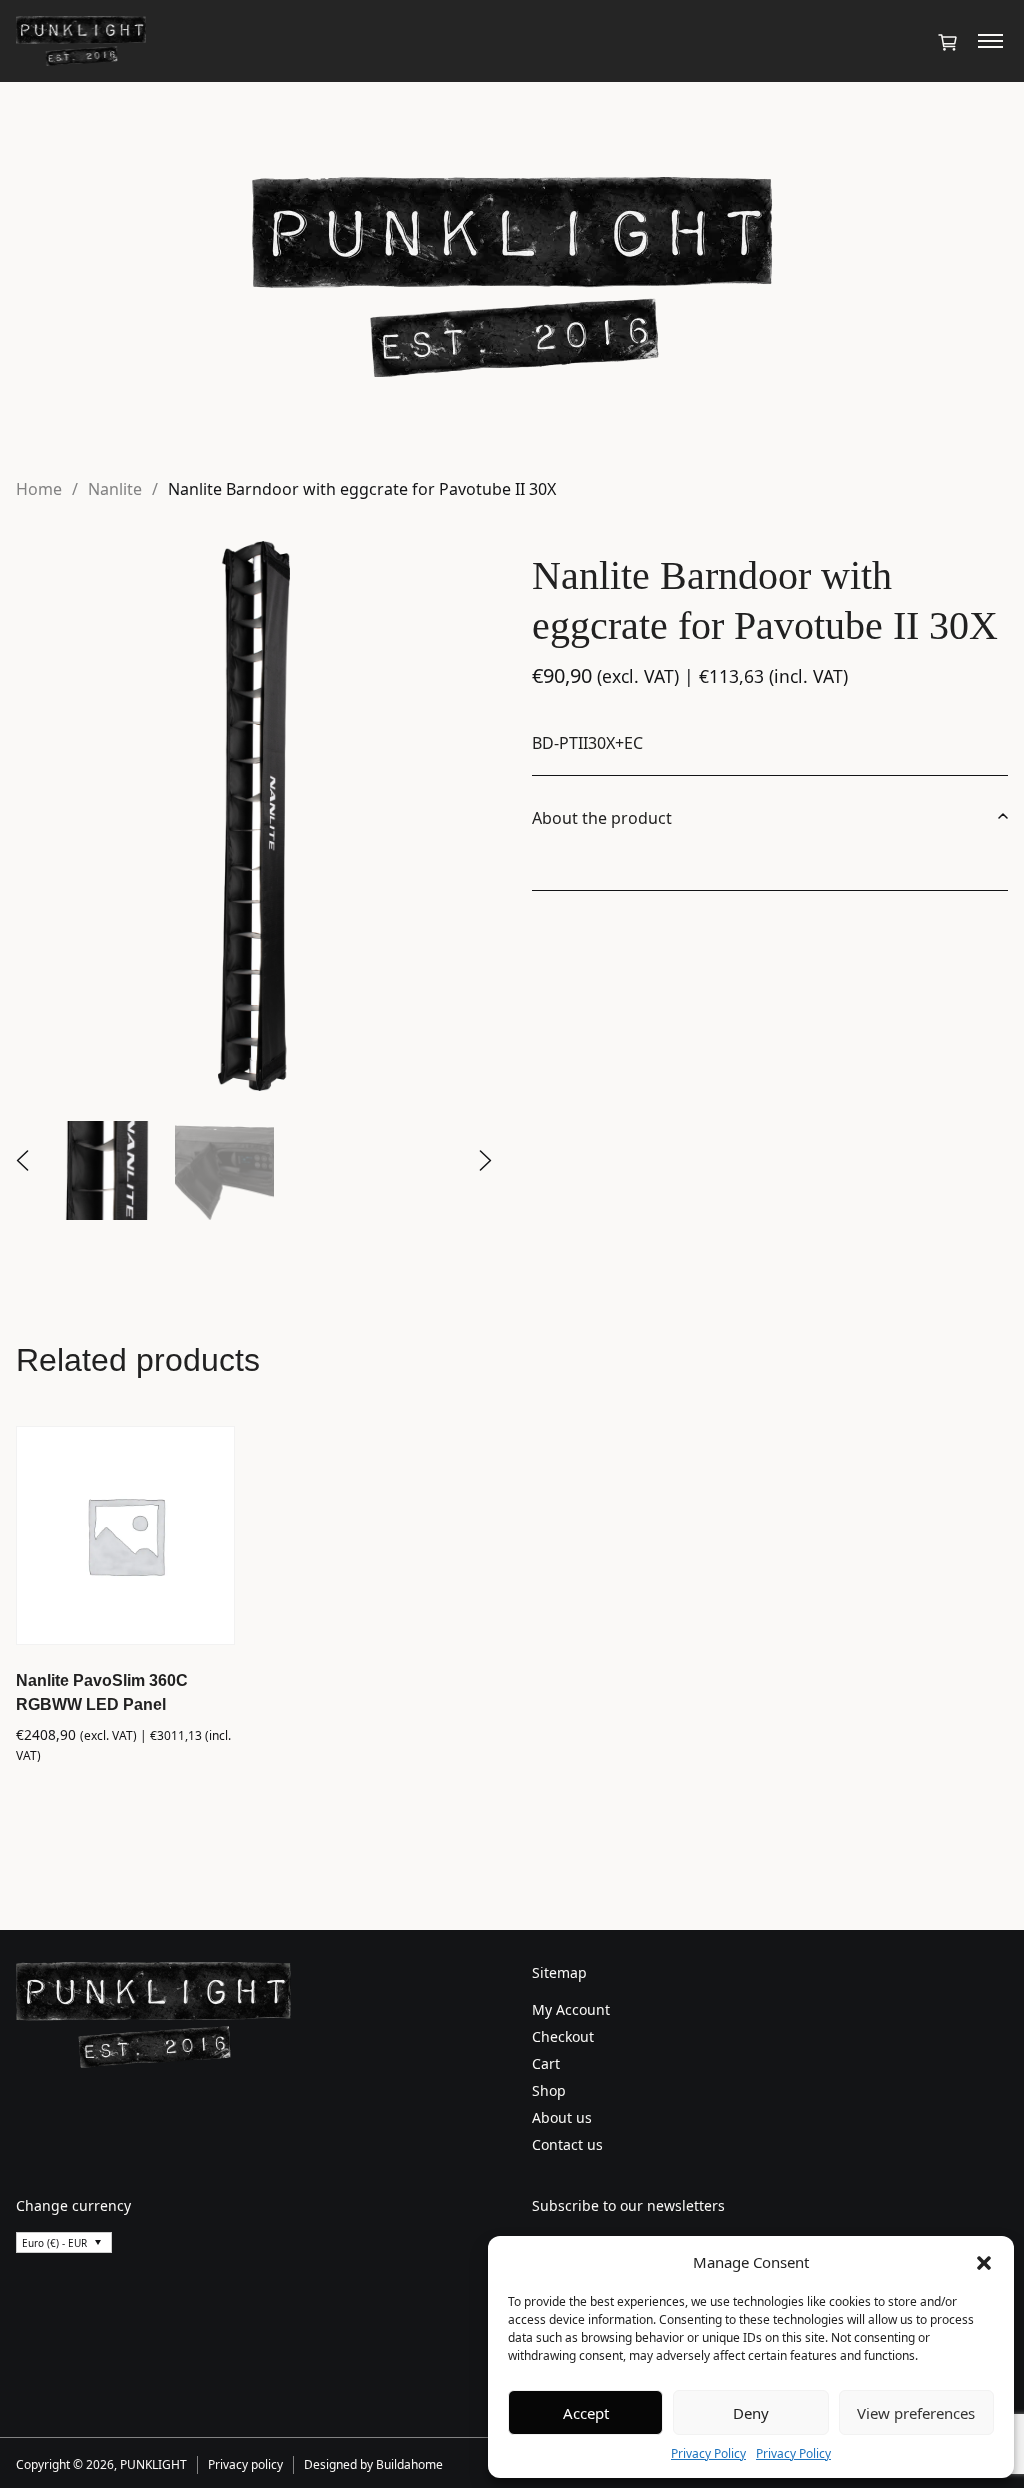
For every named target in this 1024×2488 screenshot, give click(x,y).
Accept (586, 2413)
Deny (751, 2413)
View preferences (916, 2413)
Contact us (567, 2144)
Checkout (563, 2036)
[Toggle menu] (990, 41)
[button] (984, 2262)
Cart (546, 2063)
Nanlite (115, 489)
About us (562, 2117)
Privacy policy (245, 2464)
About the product (602, 818)
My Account (571, 2009)
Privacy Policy (708, 2453)
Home (39, 489)
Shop (549, 2090)
